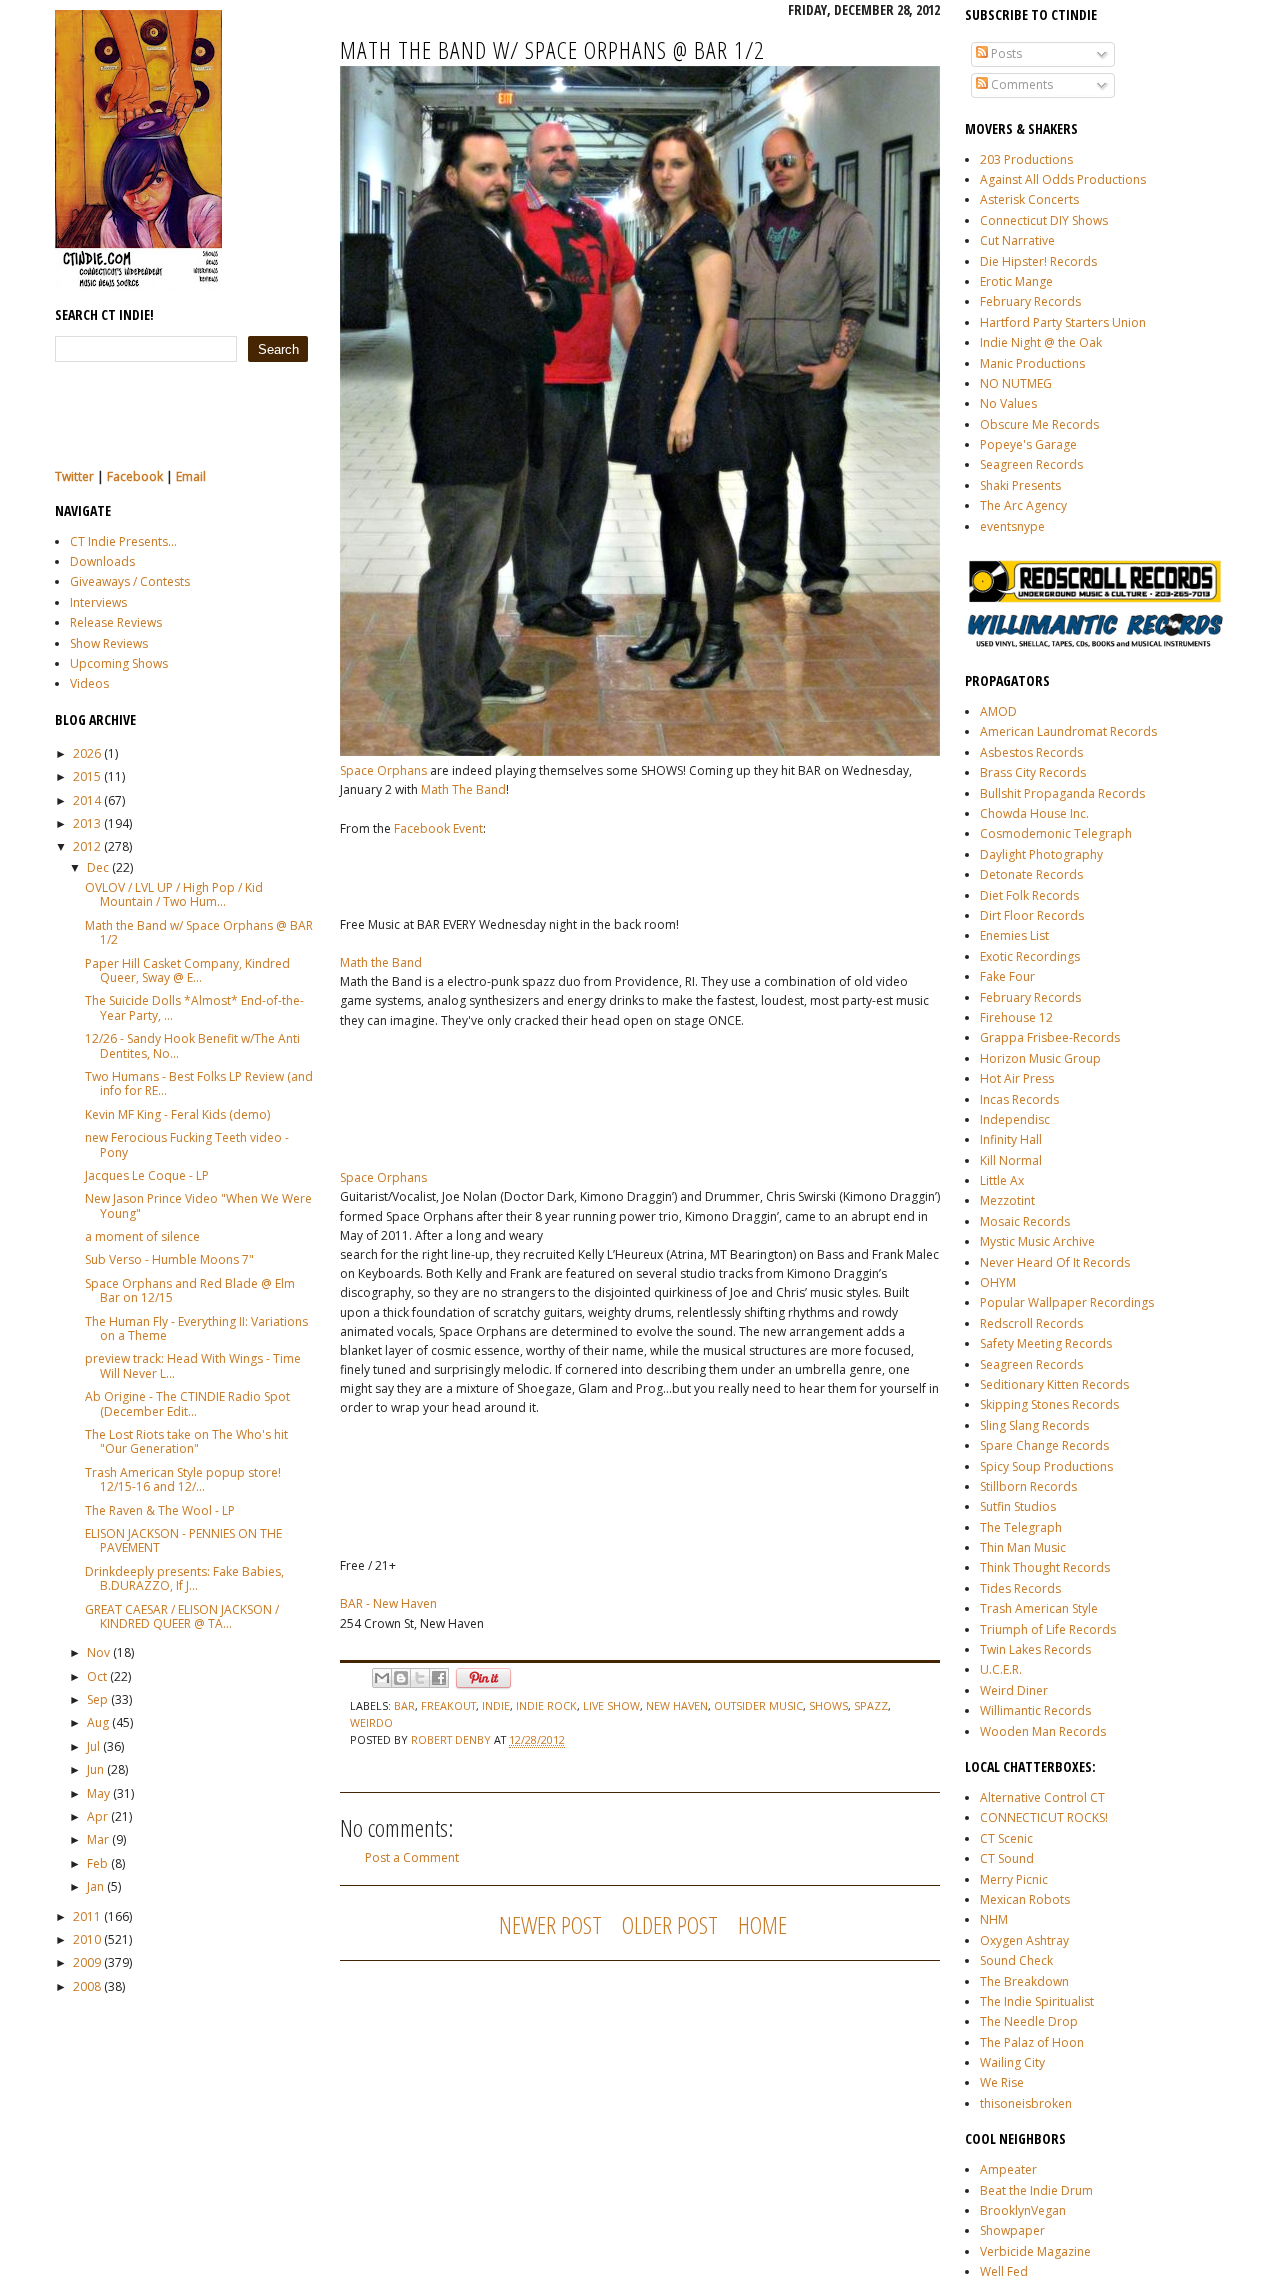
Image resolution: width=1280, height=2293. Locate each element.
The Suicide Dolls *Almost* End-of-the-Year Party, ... (194, 1007)
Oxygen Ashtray (1024, 1940)
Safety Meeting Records (1046, 1343)
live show (611, 1705)
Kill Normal (1011, 1160)
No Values (1008, 403)
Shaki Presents (1020, 485)
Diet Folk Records (1029, 895)
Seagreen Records (1031, 464)
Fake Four (1007, 976)
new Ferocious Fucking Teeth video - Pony (187, 1144)
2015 (87, 776)
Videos (89, 683)
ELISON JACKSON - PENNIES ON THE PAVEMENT (183, 1540)
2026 (87, 753)
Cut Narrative (1017, 240)
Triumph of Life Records (1048, 1629)
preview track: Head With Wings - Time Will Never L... (193, 1365)
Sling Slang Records (1034, 1425)
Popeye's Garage (1028, 444)
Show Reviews (109, 643)
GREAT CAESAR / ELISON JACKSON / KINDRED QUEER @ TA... (182, 1616)
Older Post (670, 1924)
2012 (87, 846)
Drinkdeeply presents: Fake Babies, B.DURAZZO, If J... (184, 1578)
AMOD (998, 711)
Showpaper (1012, 2230)
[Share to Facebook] (439, 1678)
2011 (87, 1916)
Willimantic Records (1035, 1710)
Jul (93, 1746)
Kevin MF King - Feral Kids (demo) (177, 1114)
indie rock (546, 1705)
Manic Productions (1032, 363)
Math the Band (381, 962)
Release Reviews (116, 622)
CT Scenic (1006, 1838)
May (98, 1793)
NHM (994, 1919)
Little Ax (1002, 1180)
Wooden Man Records (1043, 1731)
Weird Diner (1014, 1690)
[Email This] (382, 1678)
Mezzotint (1007, 1200)
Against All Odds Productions (1063, 179)
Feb (97, 1863)
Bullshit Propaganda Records (1062, 793)
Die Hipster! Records (1038, 261)
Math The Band (463, 789)
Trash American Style (1039, 1608)
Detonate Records (1031, 874)
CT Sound (1007, 1858)
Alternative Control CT (1042, 1797)
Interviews (98, 602)
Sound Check (1016, 1960)
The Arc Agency (1023, 505)
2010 (87, 1939)
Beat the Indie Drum (1036, 2190)
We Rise (1002, 2082)
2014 (87, 800)
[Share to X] (420, 1678)
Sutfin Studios (1018, 1506)
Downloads (102, 561)
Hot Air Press (1017, 1078)
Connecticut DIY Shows (1044, 220)
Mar (98, 1839)
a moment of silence (142, 1236)
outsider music (758, 1705)
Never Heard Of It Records (1055, 1262)
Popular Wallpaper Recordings (1067, 1302)
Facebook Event (438, 828)
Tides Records (1020, 1588)
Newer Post (550, 1924)
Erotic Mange (1016, 281)
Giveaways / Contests (130, 581)
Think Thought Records (1045, 1567)
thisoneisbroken (1026, 2103)
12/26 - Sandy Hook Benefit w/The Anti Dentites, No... (192, 1045)
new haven (677, 1705)
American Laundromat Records (1068, 731)
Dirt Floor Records (1032, 915)
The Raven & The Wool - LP (160, 1510)
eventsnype (1012, 526)
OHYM (998, 1282)
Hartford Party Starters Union (1063, 322)
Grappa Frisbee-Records (1050, 1037)
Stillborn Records (1028, 1486)
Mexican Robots (1025, 1899)
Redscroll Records (1031, 1323)
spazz (871, 1705)
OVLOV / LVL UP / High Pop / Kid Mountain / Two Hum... (174, 894)
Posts (1005, 53)
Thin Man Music (1023, 1547)
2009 (87, 1962)
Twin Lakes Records (1035, 1649)
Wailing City (1012, 2062)
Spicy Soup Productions (1046, 1466)
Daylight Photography (1041, 854)
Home (762, 1924)
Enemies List (1014, 935)
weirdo (371, 1722)
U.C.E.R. (1001, 1669)
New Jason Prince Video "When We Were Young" (198, 1205)
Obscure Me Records (1039, 424)
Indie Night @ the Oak (1041, 342)
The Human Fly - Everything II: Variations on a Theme (196, 1328)
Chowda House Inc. (1034, 813)
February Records (1030, 301)
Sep (97, 1699)
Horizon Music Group (1040, 1058)
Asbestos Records (1031, 752)
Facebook (135, 476)
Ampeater (1008, 2169)
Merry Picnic (1014, 1879)
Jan (95, 1886)
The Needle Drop (1029, 2021)
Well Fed (1004, 2271)
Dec (98, 867)
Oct (97, 1676)
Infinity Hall (1011, 1139)
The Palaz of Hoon (1032, 2042)
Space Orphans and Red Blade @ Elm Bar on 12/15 (190, 1290)
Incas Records (1019, 1099)
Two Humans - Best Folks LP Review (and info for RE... (199, 1083)
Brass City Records (1033, 772)
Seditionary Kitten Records (1054, 1384)
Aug (98, 1722)
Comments (1020, 84)
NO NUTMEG (1016, 383)
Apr (97, 1816)
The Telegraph (1021, 1527)
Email (191, 476)
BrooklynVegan (1023, 2210)
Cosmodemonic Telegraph (1056, 833)
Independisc (1015, 1119)
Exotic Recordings (1030, 956)
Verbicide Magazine (1035, 2251)
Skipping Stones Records (1049, 1404)
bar (404, 1705)
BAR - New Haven (388, 1603)
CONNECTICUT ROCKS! (1044, 1817)
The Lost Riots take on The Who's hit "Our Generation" (186, 1441)
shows (828, 1705)
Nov (98, 1652)
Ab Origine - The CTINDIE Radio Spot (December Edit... (187, 1403)
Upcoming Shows (119, 663)
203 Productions (1026, 159)
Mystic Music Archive (1037, 1241)
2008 (87, 1986)
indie (496, 1705)
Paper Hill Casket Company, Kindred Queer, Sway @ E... (187, 970)
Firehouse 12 (1016, 1017)
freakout (448, 1705)
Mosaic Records (1025, 1221)
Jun (95, 1769)
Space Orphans (383, 770)
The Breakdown (1024, 1981)
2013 (87, 823)
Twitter (74, 476)
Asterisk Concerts (1029, 199)
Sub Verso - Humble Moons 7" (169, 1259)
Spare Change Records (1044, 1445)
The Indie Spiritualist (1037, 2001)
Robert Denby (452, 1739)
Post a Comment (412, 1857)
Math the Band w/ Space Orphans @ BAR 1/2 (199, 932)
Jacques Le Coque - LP (147, 1175)
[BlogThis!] (401, 1678)
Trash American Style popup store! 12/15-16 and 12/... (183, 1479)
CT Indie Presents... (123, 541)
